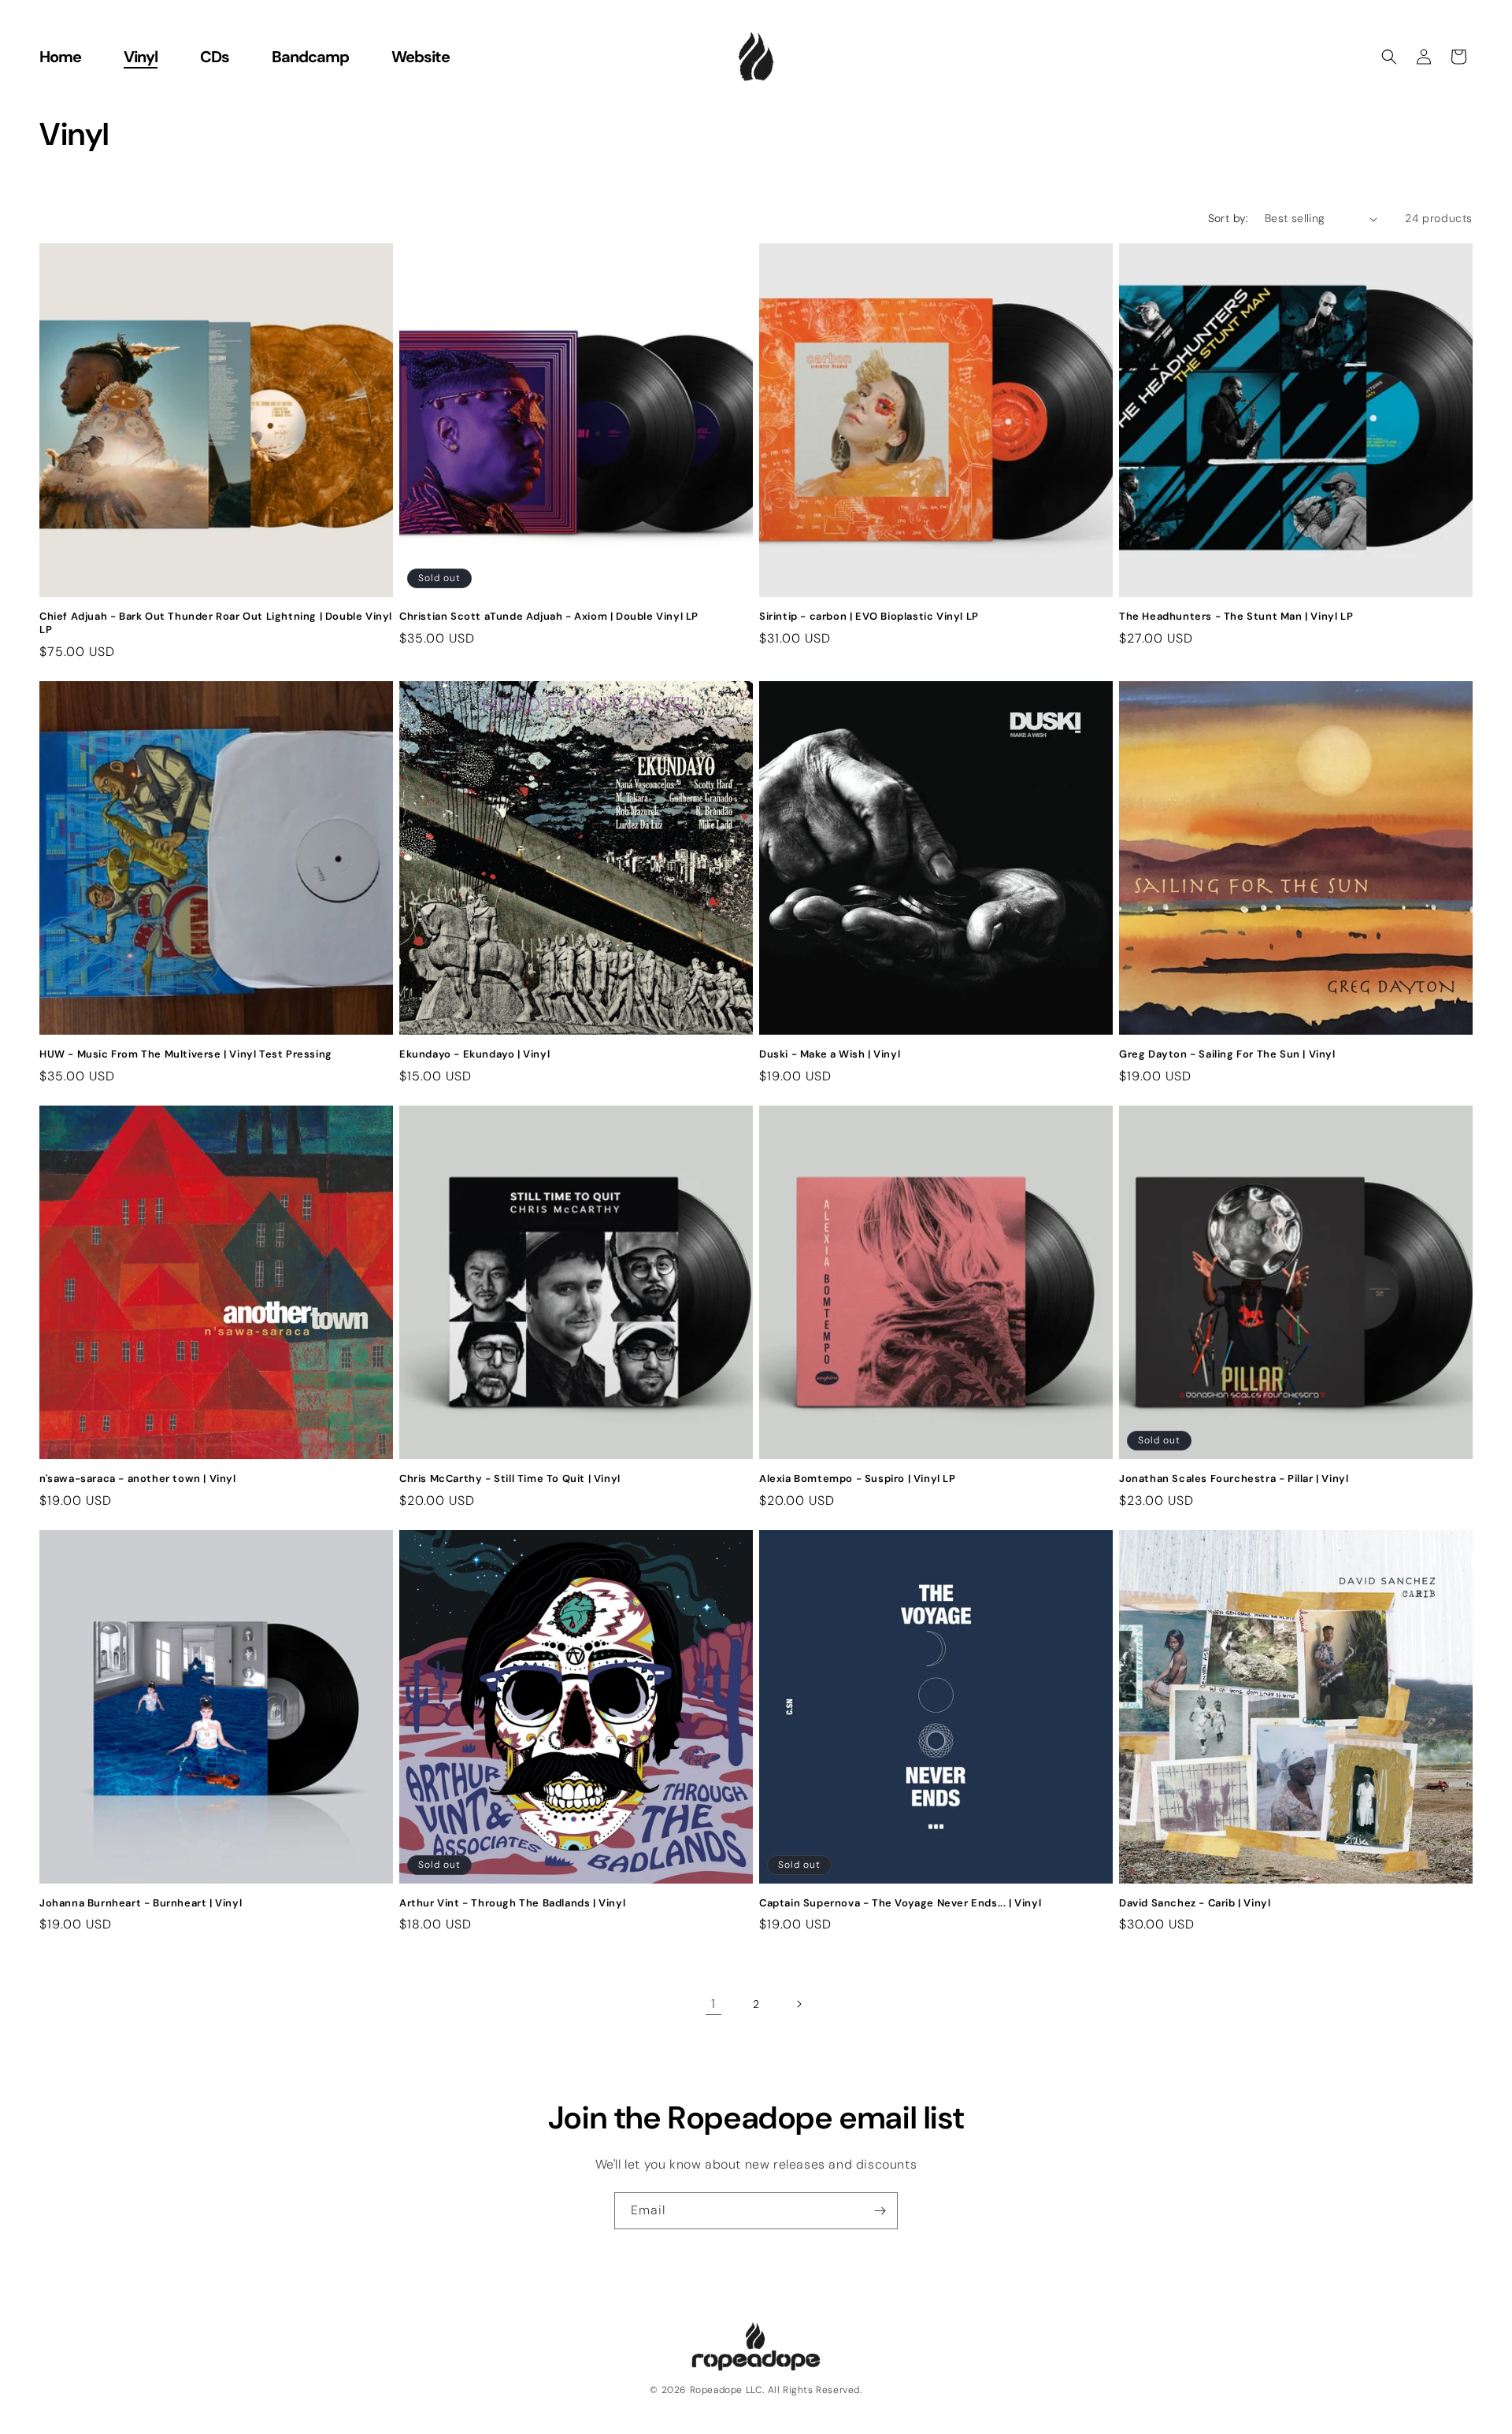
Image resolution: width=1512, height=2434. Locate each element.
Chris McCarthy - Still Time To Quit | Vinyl (510, 1479)
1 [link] (713, 2004)
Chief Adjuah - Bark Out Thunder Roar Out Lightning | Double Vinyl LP (216, 623)
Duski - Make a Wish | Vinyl (830, 1054)
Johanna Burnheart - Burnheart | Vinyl (141, 1903)
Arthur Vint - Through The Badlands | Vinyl (512, 1903)
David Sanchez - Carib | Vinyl (1195, 1903)
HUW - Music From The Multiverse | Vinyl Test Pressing (186, 1054)
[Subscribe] (880, 2211)
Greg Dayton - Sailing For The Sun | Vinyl (1227, 1054)
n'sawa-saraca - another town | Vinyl (138, 1479)
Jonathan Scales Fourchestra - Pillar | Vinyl (1234, 1479)
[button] (1389, 57)
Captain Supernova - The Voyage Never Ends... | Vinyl (900, 1903)
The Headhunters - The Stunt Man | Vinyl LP (1236, 617)
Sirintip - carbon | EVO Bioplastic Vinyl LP (869, 617)
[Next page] (799, 2004)
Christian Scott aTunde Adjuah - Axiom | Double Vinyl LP (549, 617)
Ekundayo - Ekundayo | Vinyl (474, 1054)
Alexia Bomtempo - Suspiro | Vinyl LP (858, 1479)
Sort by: (1228, 218)
